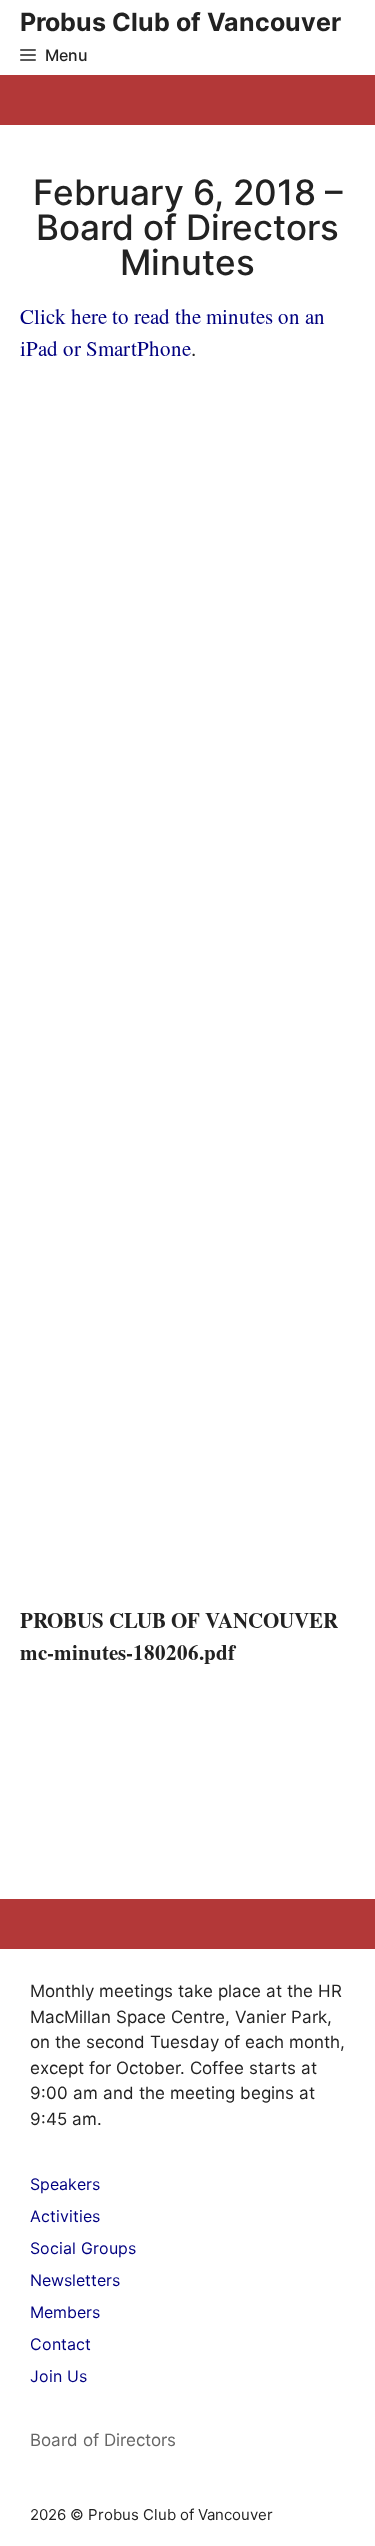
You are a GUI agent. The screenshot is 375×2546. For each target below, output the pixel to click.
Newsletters (75, 2280)
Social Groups (83, 2248)
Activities (65, 2216)
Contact (60, 2344)
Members (65, 2312)
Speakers (65, 2184)
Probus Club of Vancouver (180, 22)
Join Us (58, 2376)
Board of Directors (103, 2440)
